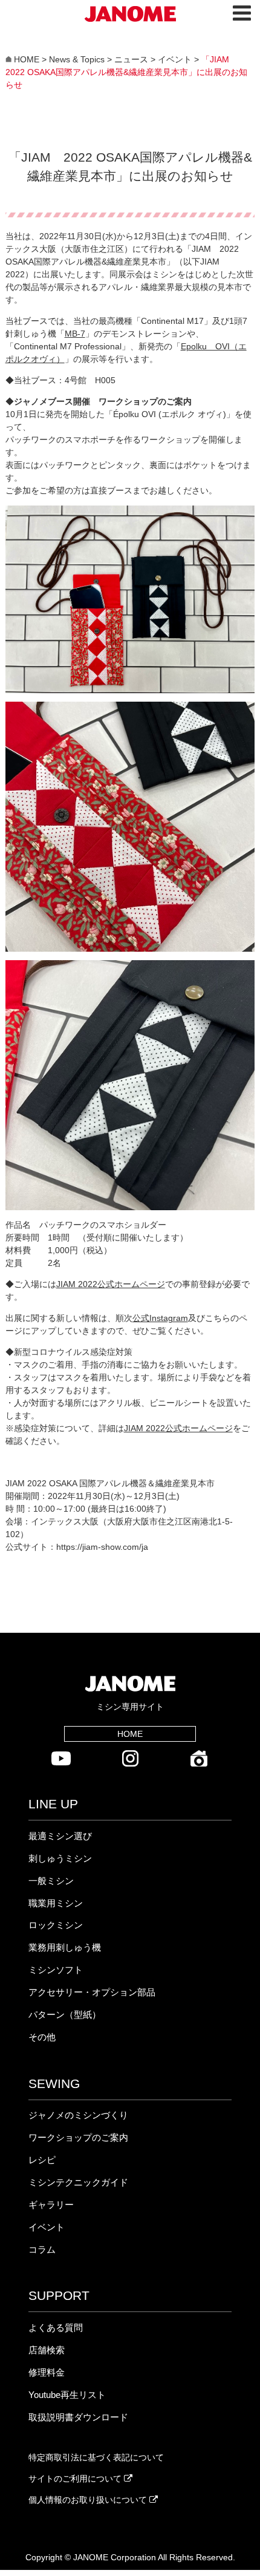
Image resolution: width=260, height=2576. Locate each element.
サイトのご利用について (76, 2479)
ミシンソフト (56, 1970)
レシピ (42, 2160)
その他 (42, 2037)
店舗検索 (47, 2350)
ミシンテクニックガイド (78, 2182)
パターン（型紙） (65, 2014)
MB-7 (75, 334)
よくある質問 (56, 2327)
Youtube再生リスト (67, 2395)
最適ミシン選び (60, 1836)
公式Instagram (160, 1318)
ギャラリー (51, 2205)
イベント (47, 2227)
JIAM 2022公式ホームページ (111, 1284)
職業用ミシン (56, 1903)
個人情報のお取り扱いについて (89, 2500)
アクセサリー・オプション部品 (92, 1992)
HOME (130, 1734)
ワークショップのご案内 (78, 2137)
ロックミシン (56, 1925)
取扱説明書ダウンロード (78, 2417)
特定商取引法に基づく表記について (96, 2457)
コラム (42, 2249)
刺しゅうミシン (60, 1858)
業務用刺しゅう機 (65, 1947)
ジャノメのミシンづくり (78, 2115)
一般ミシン (51, 1881)
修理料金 (47, 2372)
